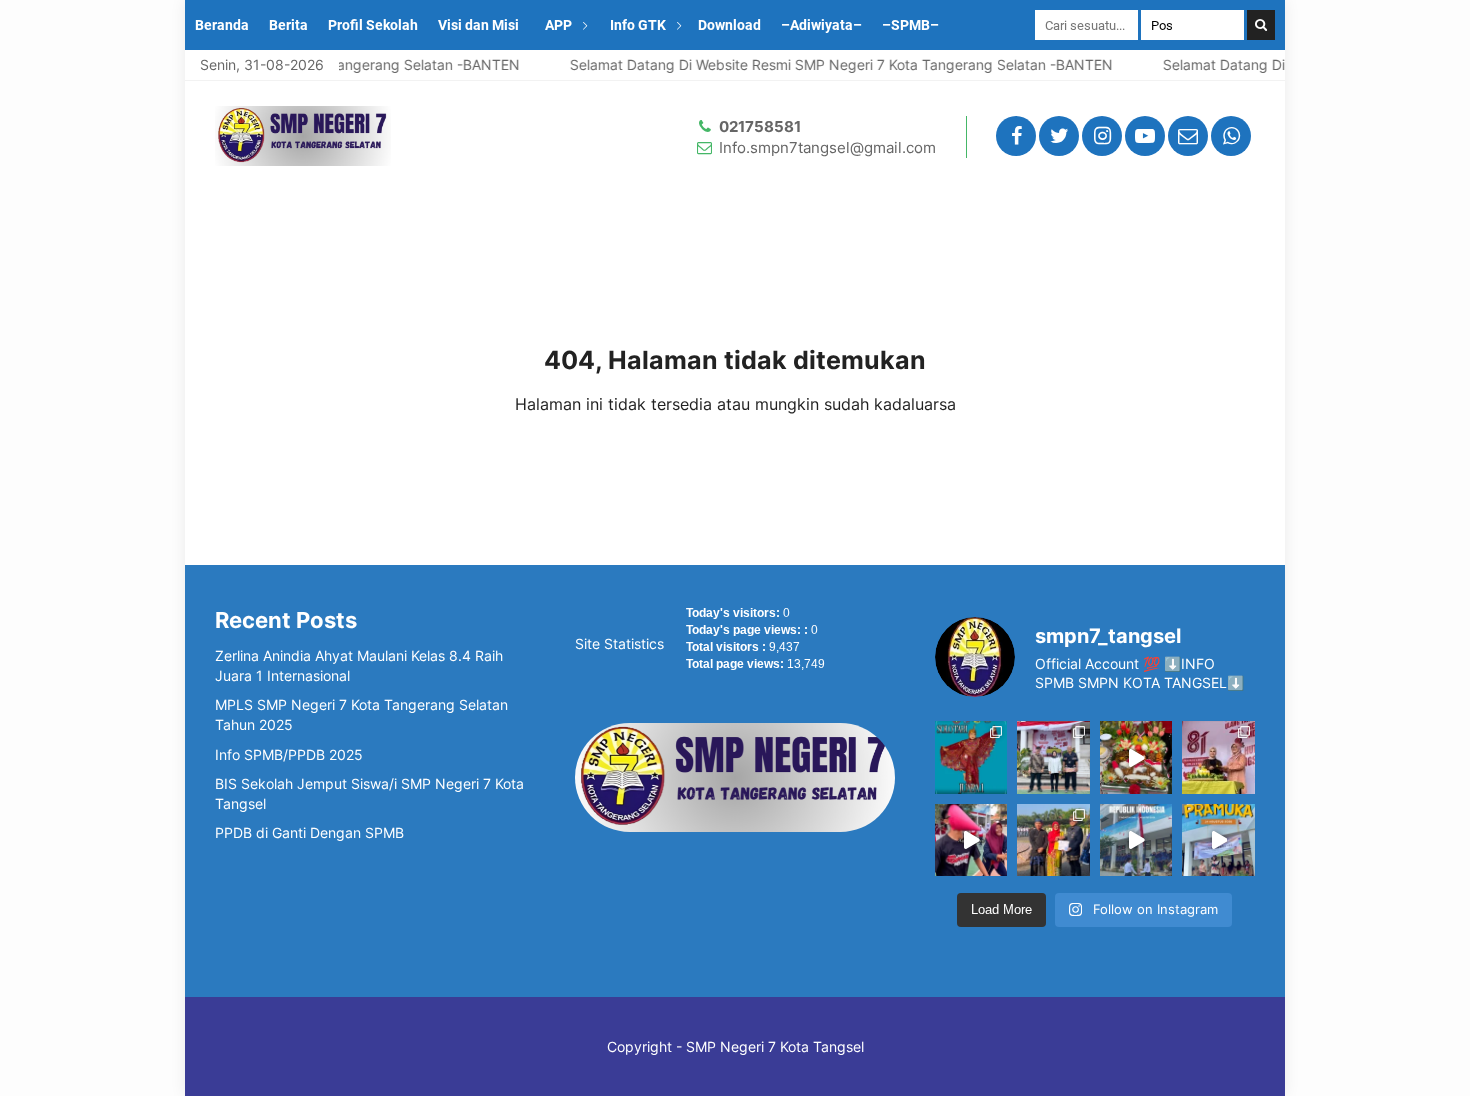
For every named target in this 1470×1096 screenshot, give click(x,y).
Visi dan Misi (478, 25)
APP (558, 25)
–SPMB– (910, 25)
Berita (288, 25)
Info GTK (638, 25)
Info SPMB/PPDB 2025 (289, 754)
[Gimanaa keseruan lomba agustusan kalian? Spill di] (971, 840)
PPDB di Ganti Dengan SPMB (309, 832)
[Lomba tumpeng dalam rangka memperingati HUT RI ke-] (1136, 757)
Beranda (222, 25)
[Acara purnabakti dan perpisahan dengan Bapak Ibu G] (1053, 757)
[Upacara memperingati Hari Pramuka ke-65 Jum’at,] (1218, 840)
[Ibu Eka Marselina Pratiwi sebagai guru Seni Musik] (971, 757)
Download (729, 25)
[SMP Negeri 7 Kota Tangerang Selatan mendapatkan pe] (1053, 840)
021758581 (760, 126)
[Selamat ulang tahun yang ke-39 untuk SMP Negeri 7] (1218, 757)
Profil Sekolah (373, 25)
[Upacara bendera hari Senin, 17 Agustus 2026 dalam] (1136, 840)
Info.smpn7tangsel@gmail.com (827, 147)
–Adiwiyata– (821, 25)
